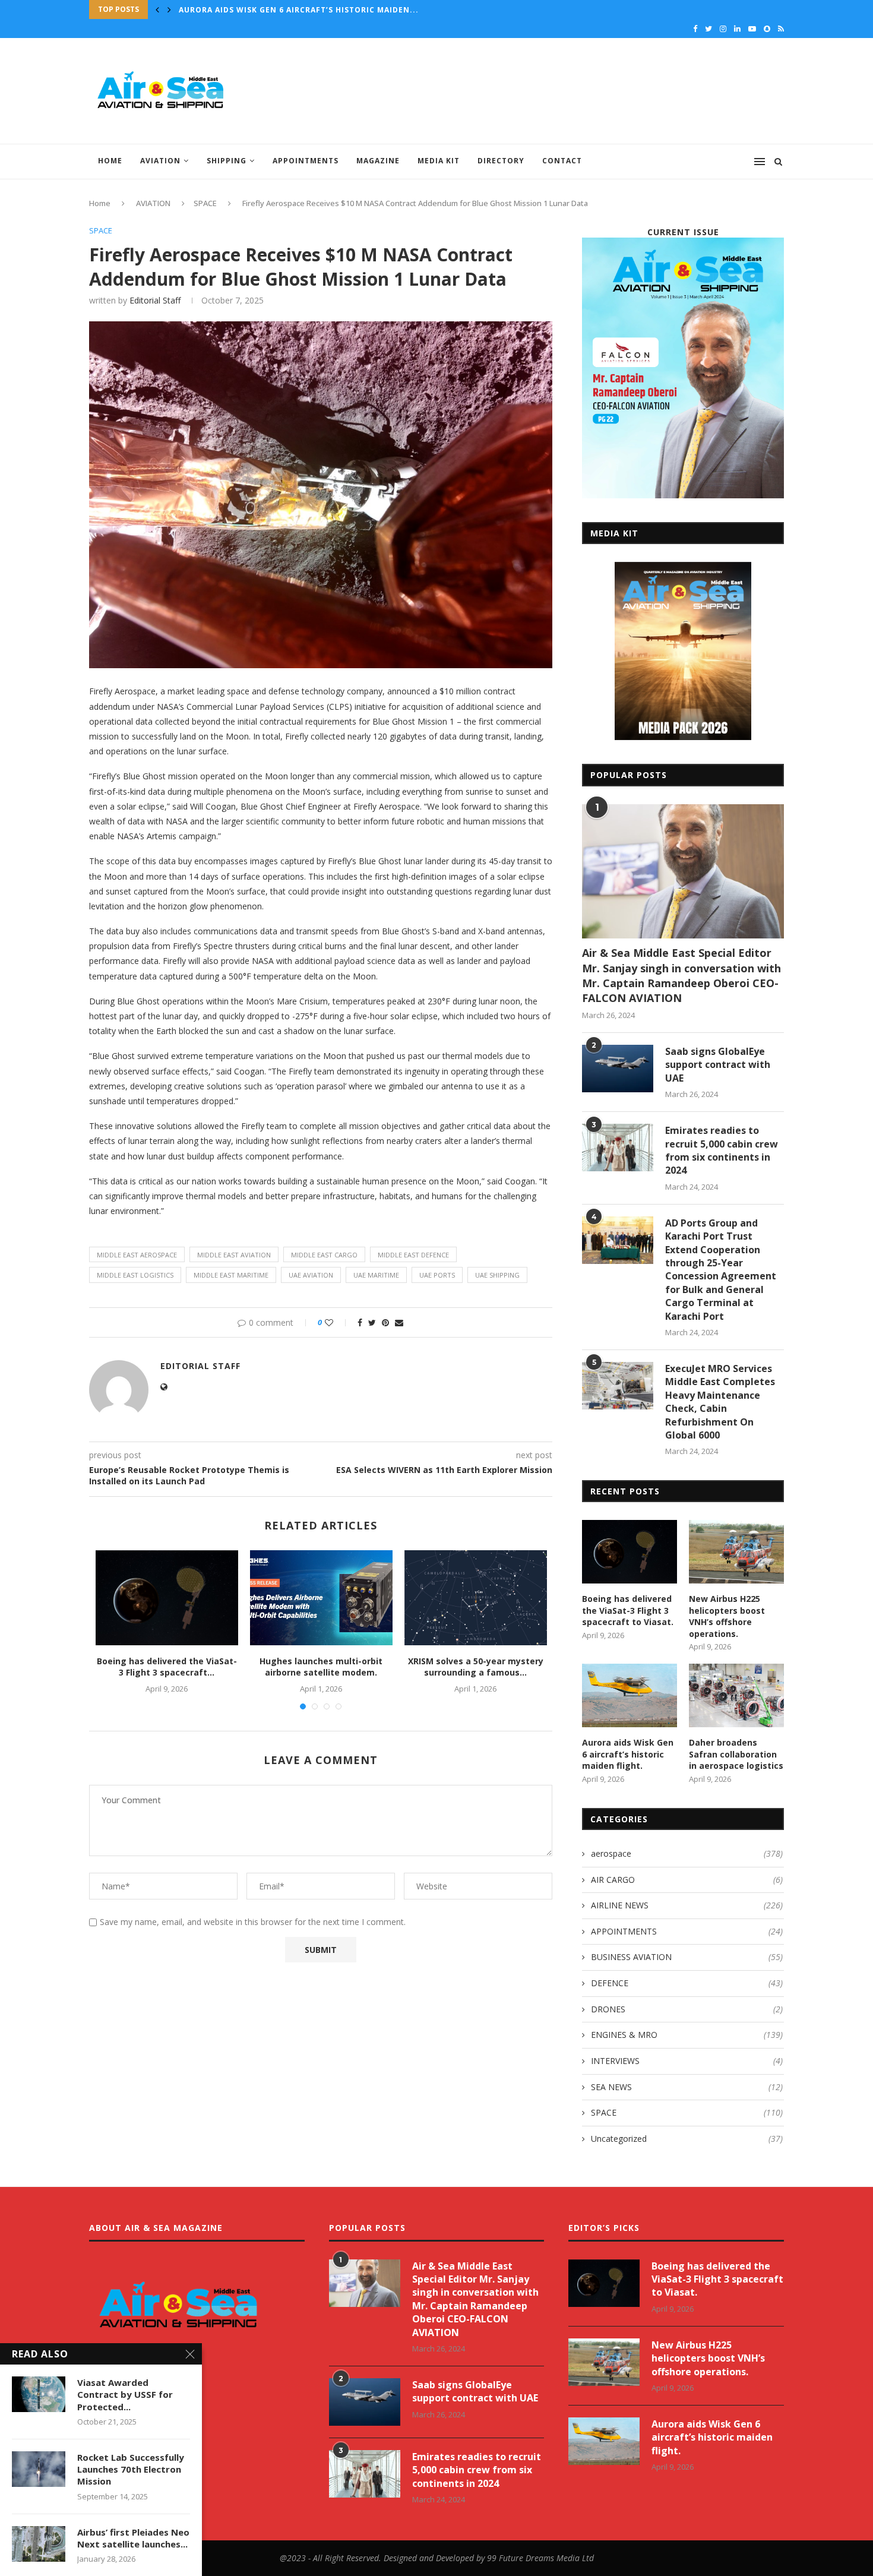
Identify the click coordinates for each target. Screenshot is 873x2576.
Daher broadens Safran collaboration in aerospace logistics (323, 10)
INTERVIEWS (687, 2061)
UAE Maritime (376, 1275)
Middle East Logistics (135, 1275)
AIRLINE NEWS (687, 1905)
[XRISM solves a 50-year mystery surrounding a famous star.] (476, 1598)
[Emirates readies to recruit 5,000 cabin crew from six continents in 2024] (618, 1148)
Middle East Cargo (324, 1255)
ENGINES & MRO (687, 2035)
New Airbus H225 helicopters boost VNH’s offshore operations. (727, 1616)
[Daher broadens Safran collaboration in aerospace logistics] (736, 1695)
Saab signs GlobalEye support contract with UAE (718, 1065)
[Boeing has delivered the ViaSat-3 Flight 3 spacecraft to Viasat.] (167, 1598)
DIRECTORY (501, 161)
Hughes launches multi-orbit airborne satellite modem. (321, 1667)
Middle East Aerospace (137, 1255)
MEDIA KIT (439, 161)
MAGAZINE (378, 161)
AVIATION (160, 161)
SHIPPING (227, 161)
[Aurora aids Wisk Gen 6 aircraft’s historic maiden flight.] (630, 1695)
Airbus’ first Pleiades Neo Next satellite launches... (133, 2538)
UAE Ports (437, 1275)
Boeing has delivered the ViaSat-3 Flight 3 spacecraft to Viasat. (628, 1610)
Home (110, 161)
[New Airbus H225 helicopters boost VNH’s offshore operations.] (736, 1552)
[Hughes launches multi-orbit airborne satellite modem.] (321, 1598)
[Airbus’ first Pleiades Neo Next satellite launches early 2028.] (39, 2544)
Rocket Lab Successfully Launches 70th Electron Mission (131, 2469)
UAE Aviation (311, 1275)
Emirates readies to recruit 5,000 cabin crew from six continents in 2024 (722, 1150)
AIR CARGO (687, 1880)
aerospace (687, 1853)
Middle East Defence (413, 1255)
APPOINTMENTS (306, 161)
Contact (562, 161)
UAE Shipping (497, 1275)
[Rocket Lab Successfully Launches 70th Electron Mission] (39, 2469)
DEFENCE (687, 1983)
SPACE (205, 203)
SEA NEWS (687, 2087)
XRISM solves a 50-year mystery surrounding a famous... (476, 1667)
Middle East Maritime (231, 1275)
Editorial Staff (155, 300)
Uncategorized (687, 2139)
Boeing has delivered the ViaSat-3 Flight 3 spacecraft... (167, 1667)
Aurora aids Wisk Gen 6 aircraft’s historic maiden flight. (628, 1754)
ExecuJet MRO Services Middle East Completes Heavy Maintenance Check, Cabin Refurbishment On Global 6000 (720, 1402)
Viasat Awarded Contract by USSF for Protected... (125, 2395)
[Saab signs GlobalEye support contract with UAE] (618, 1069)
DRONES (687, 2009)
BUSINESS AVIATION (687, 1957)
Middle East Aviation (234, 1255)
